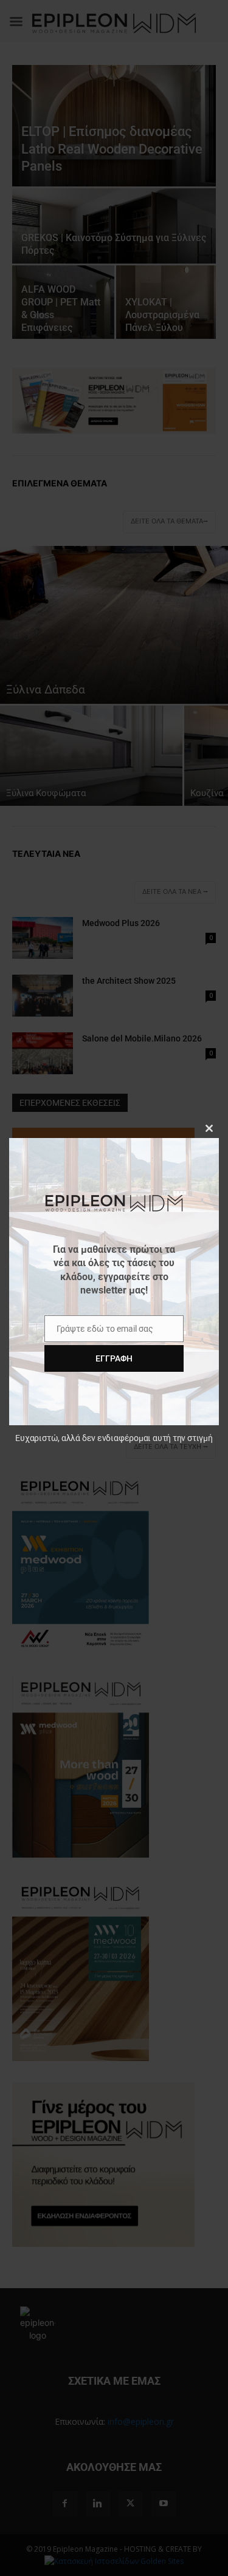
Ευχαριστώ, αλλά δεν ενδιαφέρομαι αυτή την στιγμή (114, 1438)
